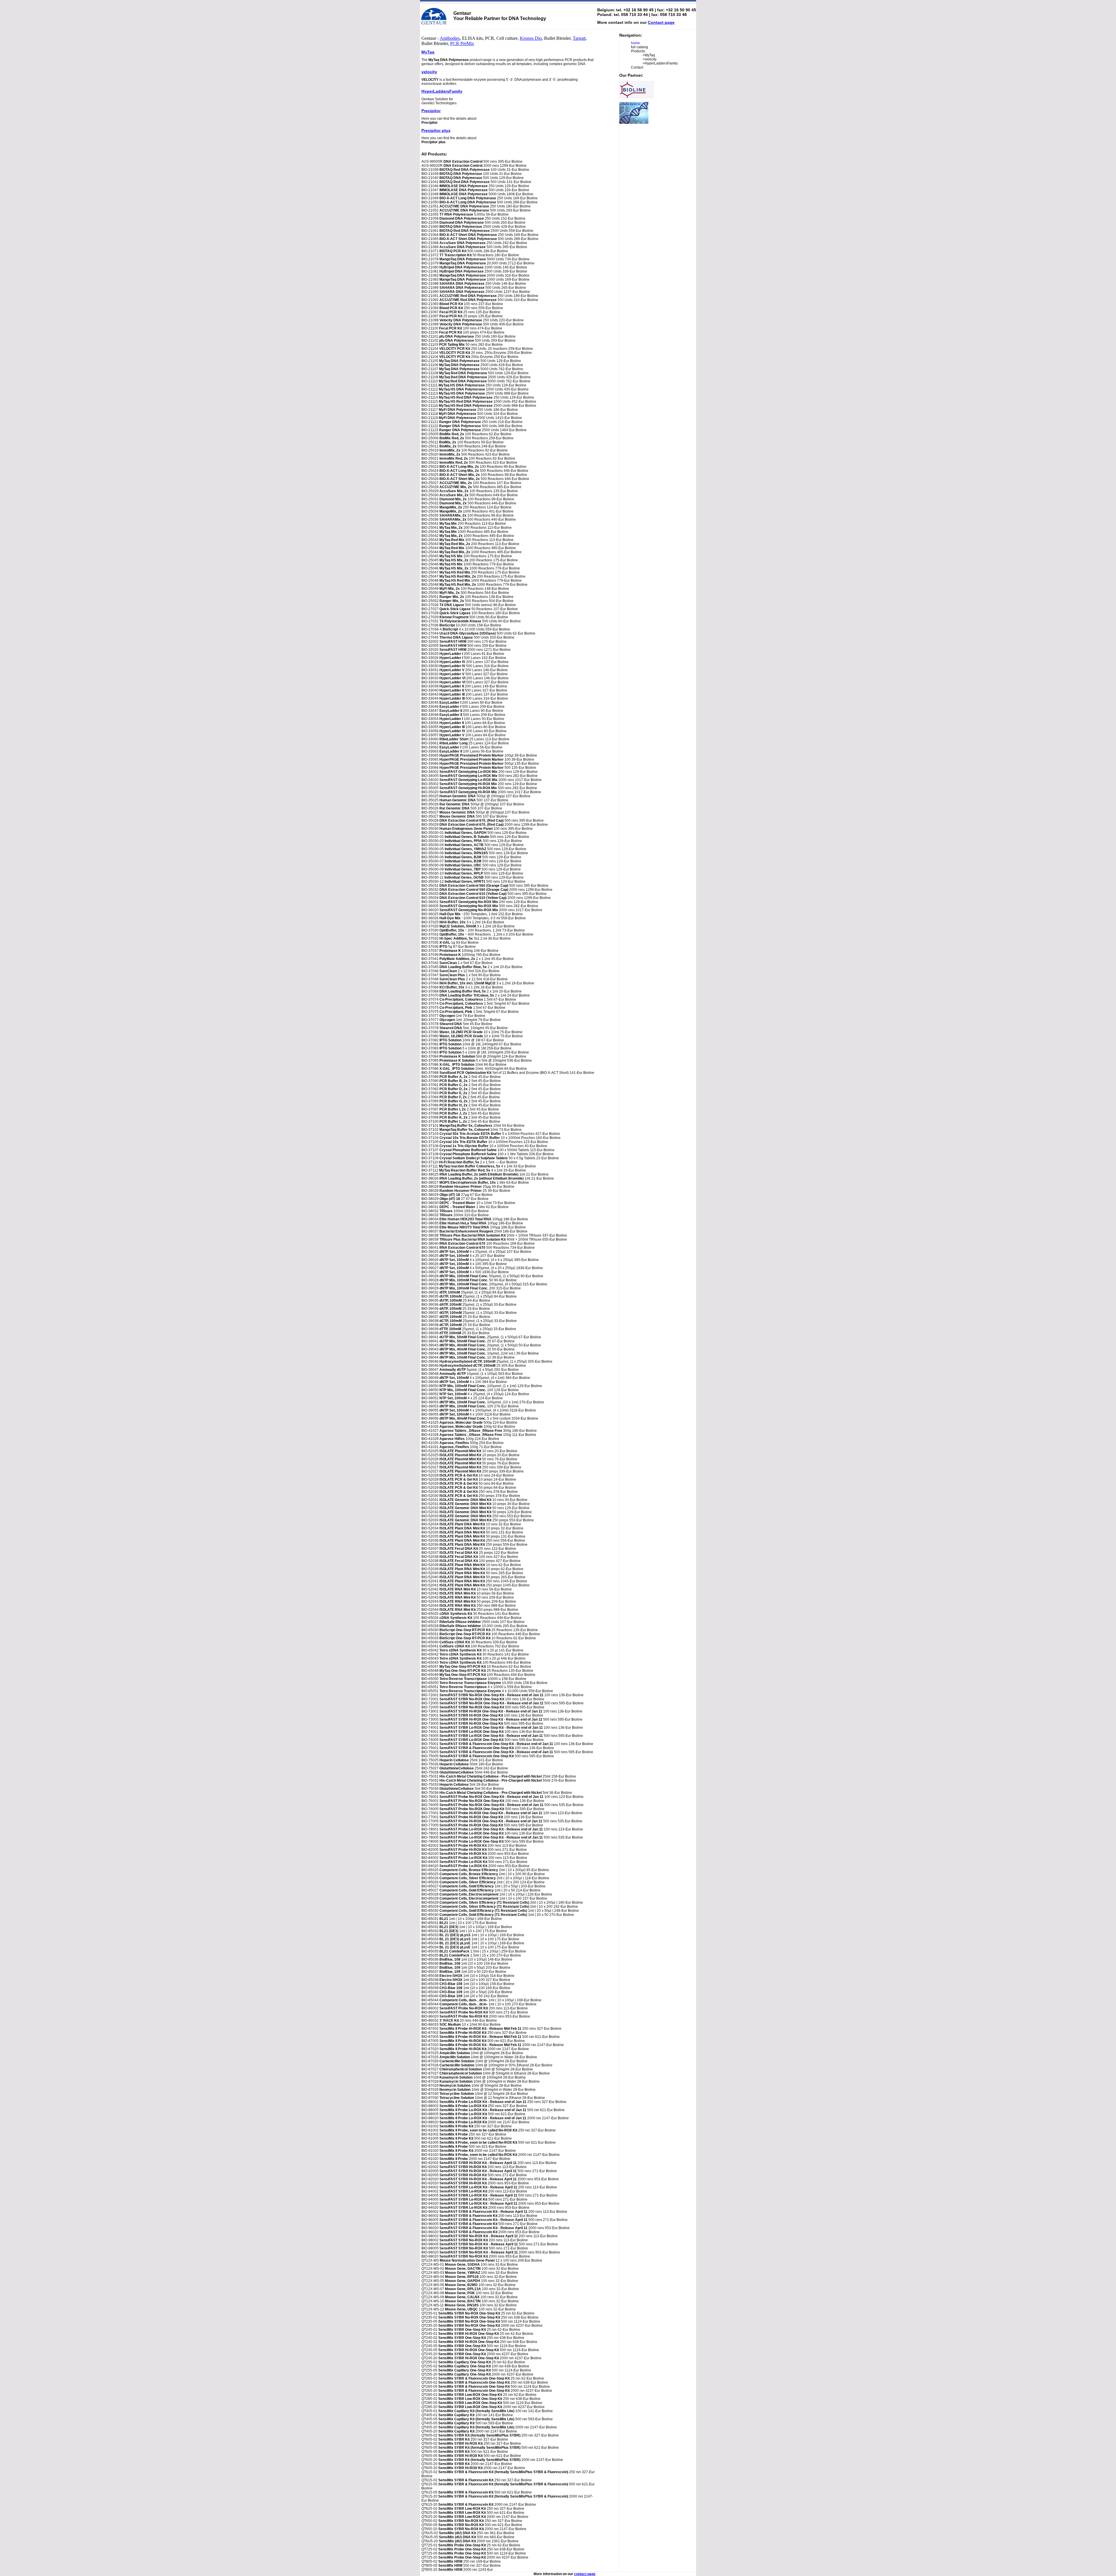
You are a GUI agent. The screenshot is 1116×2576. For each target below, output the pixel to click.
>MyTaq (649, 55)
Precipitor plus (436, 130)
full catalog (640, 47)
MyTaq (428, 52)
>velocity (650, 59)
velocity (429, 72)
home (635, 43)
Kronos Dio (531, 38)
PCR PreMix (462, 43)
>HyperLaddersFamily (660, 63)
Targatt (579, 38)
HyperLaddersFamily (442, 91)
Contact (637, 67)
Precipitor (431, 111)
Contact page (661, 22)
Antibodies (450, 38)
